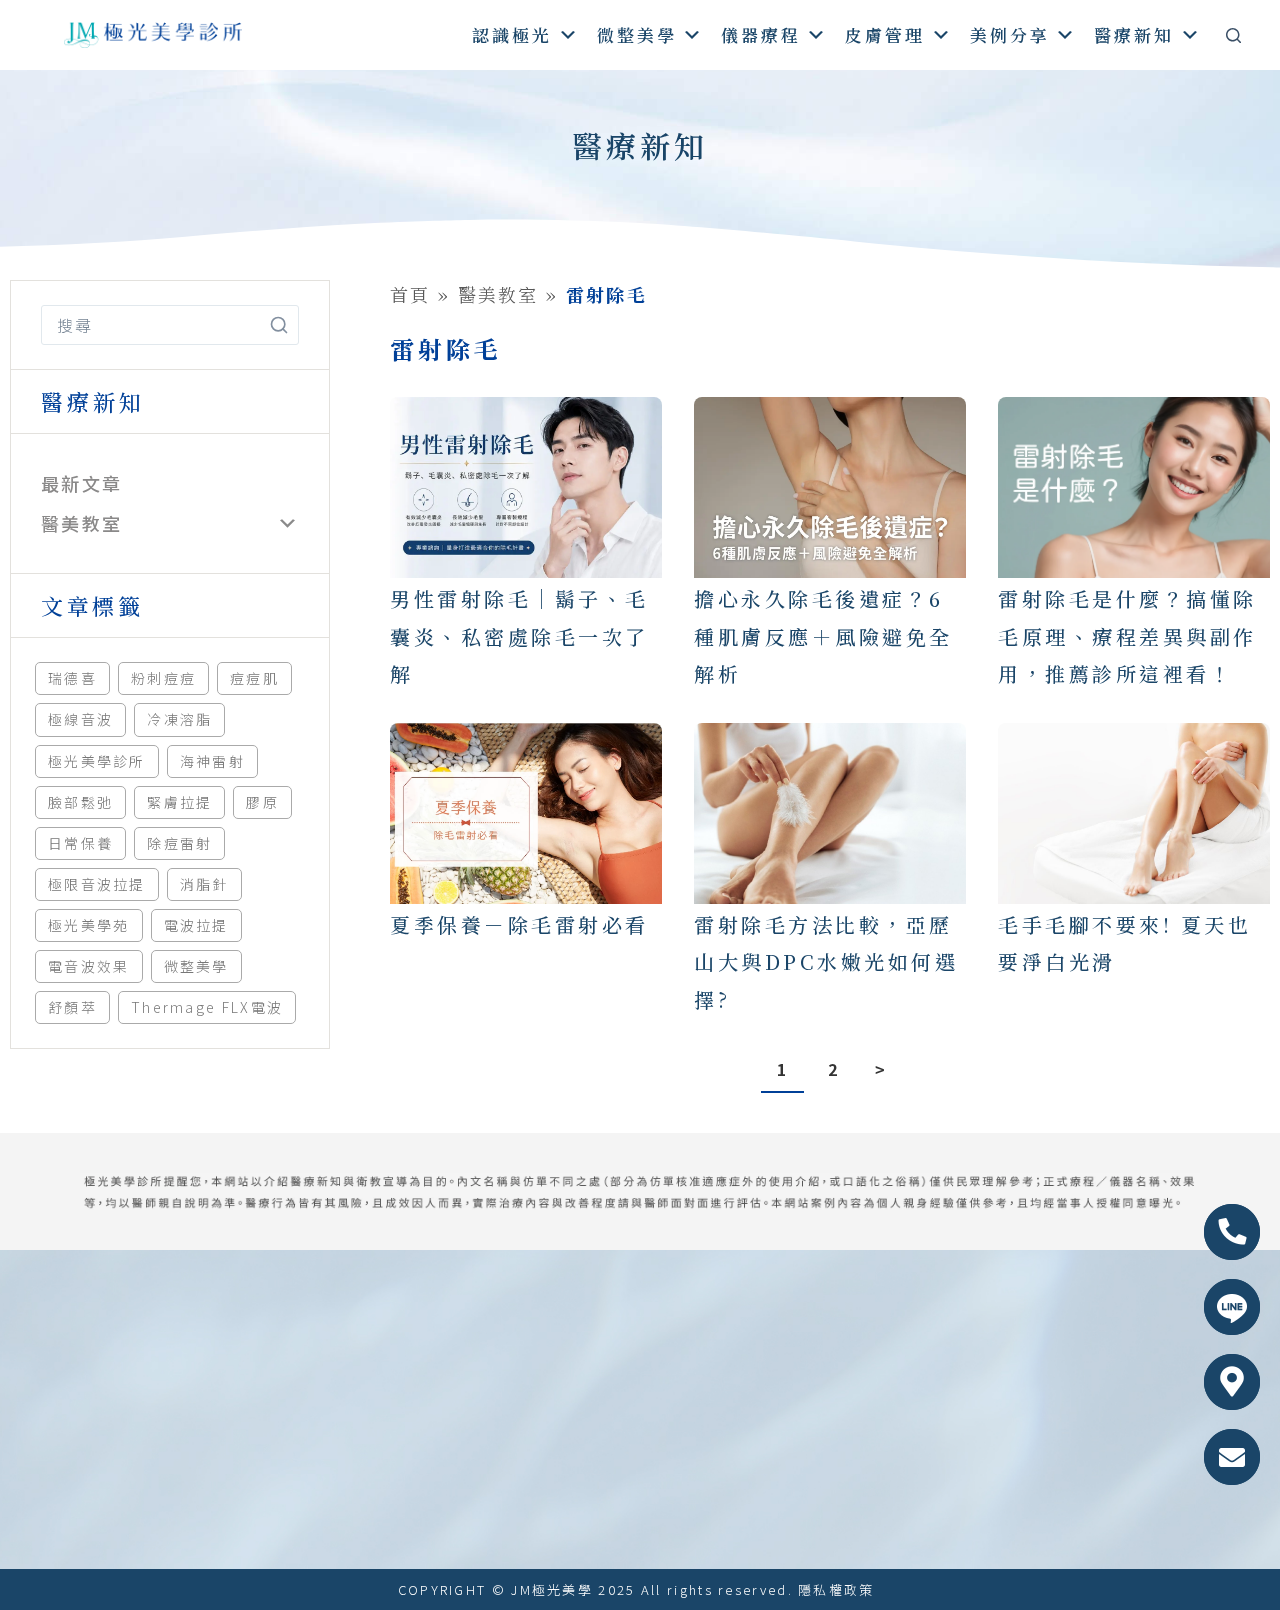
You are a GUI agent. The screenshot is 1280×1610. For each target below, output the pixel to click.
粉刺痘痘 (163, 678)
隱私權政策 (836, 1589)
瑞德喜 (72, 678)
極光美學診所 (97, 761)
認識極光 (512, 34)
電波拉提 (196, 925)
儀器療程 (761, 34)
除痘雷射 (179, 843)
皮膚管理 (885, 34)
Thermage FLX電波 (207, 1007)
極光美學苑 (89, 925)
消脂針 (204, 884)
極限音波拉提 (97, 884)
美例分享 (1010, 34)
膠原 (262, 802)
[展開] (287, 524)
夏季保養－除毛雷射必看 (519, 924)
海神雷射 (212, 761)
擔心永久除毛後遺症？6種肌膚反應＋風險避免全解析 (823, 636)
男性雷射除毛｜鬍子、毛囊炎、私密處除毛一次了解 (519, 636)
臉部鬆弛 (80, 802)
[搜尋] (1233, 35)
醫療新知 (1134, 34)
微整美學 (637, 34)
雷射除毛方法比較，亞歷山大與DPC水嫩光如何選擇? (826, 962)
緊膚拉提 (179, 802)
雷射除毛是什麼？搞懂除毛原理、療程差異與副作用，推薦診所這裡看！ (1127, 636)
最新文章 (81, 483)
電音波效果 (89, 966)
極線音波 (80, 719)
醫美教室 (81, 523)
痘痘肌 (254, 678)
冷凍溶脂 (179, 719)
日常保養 (80, 843)
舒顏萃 (72, 1007)
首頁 (410, 294)
